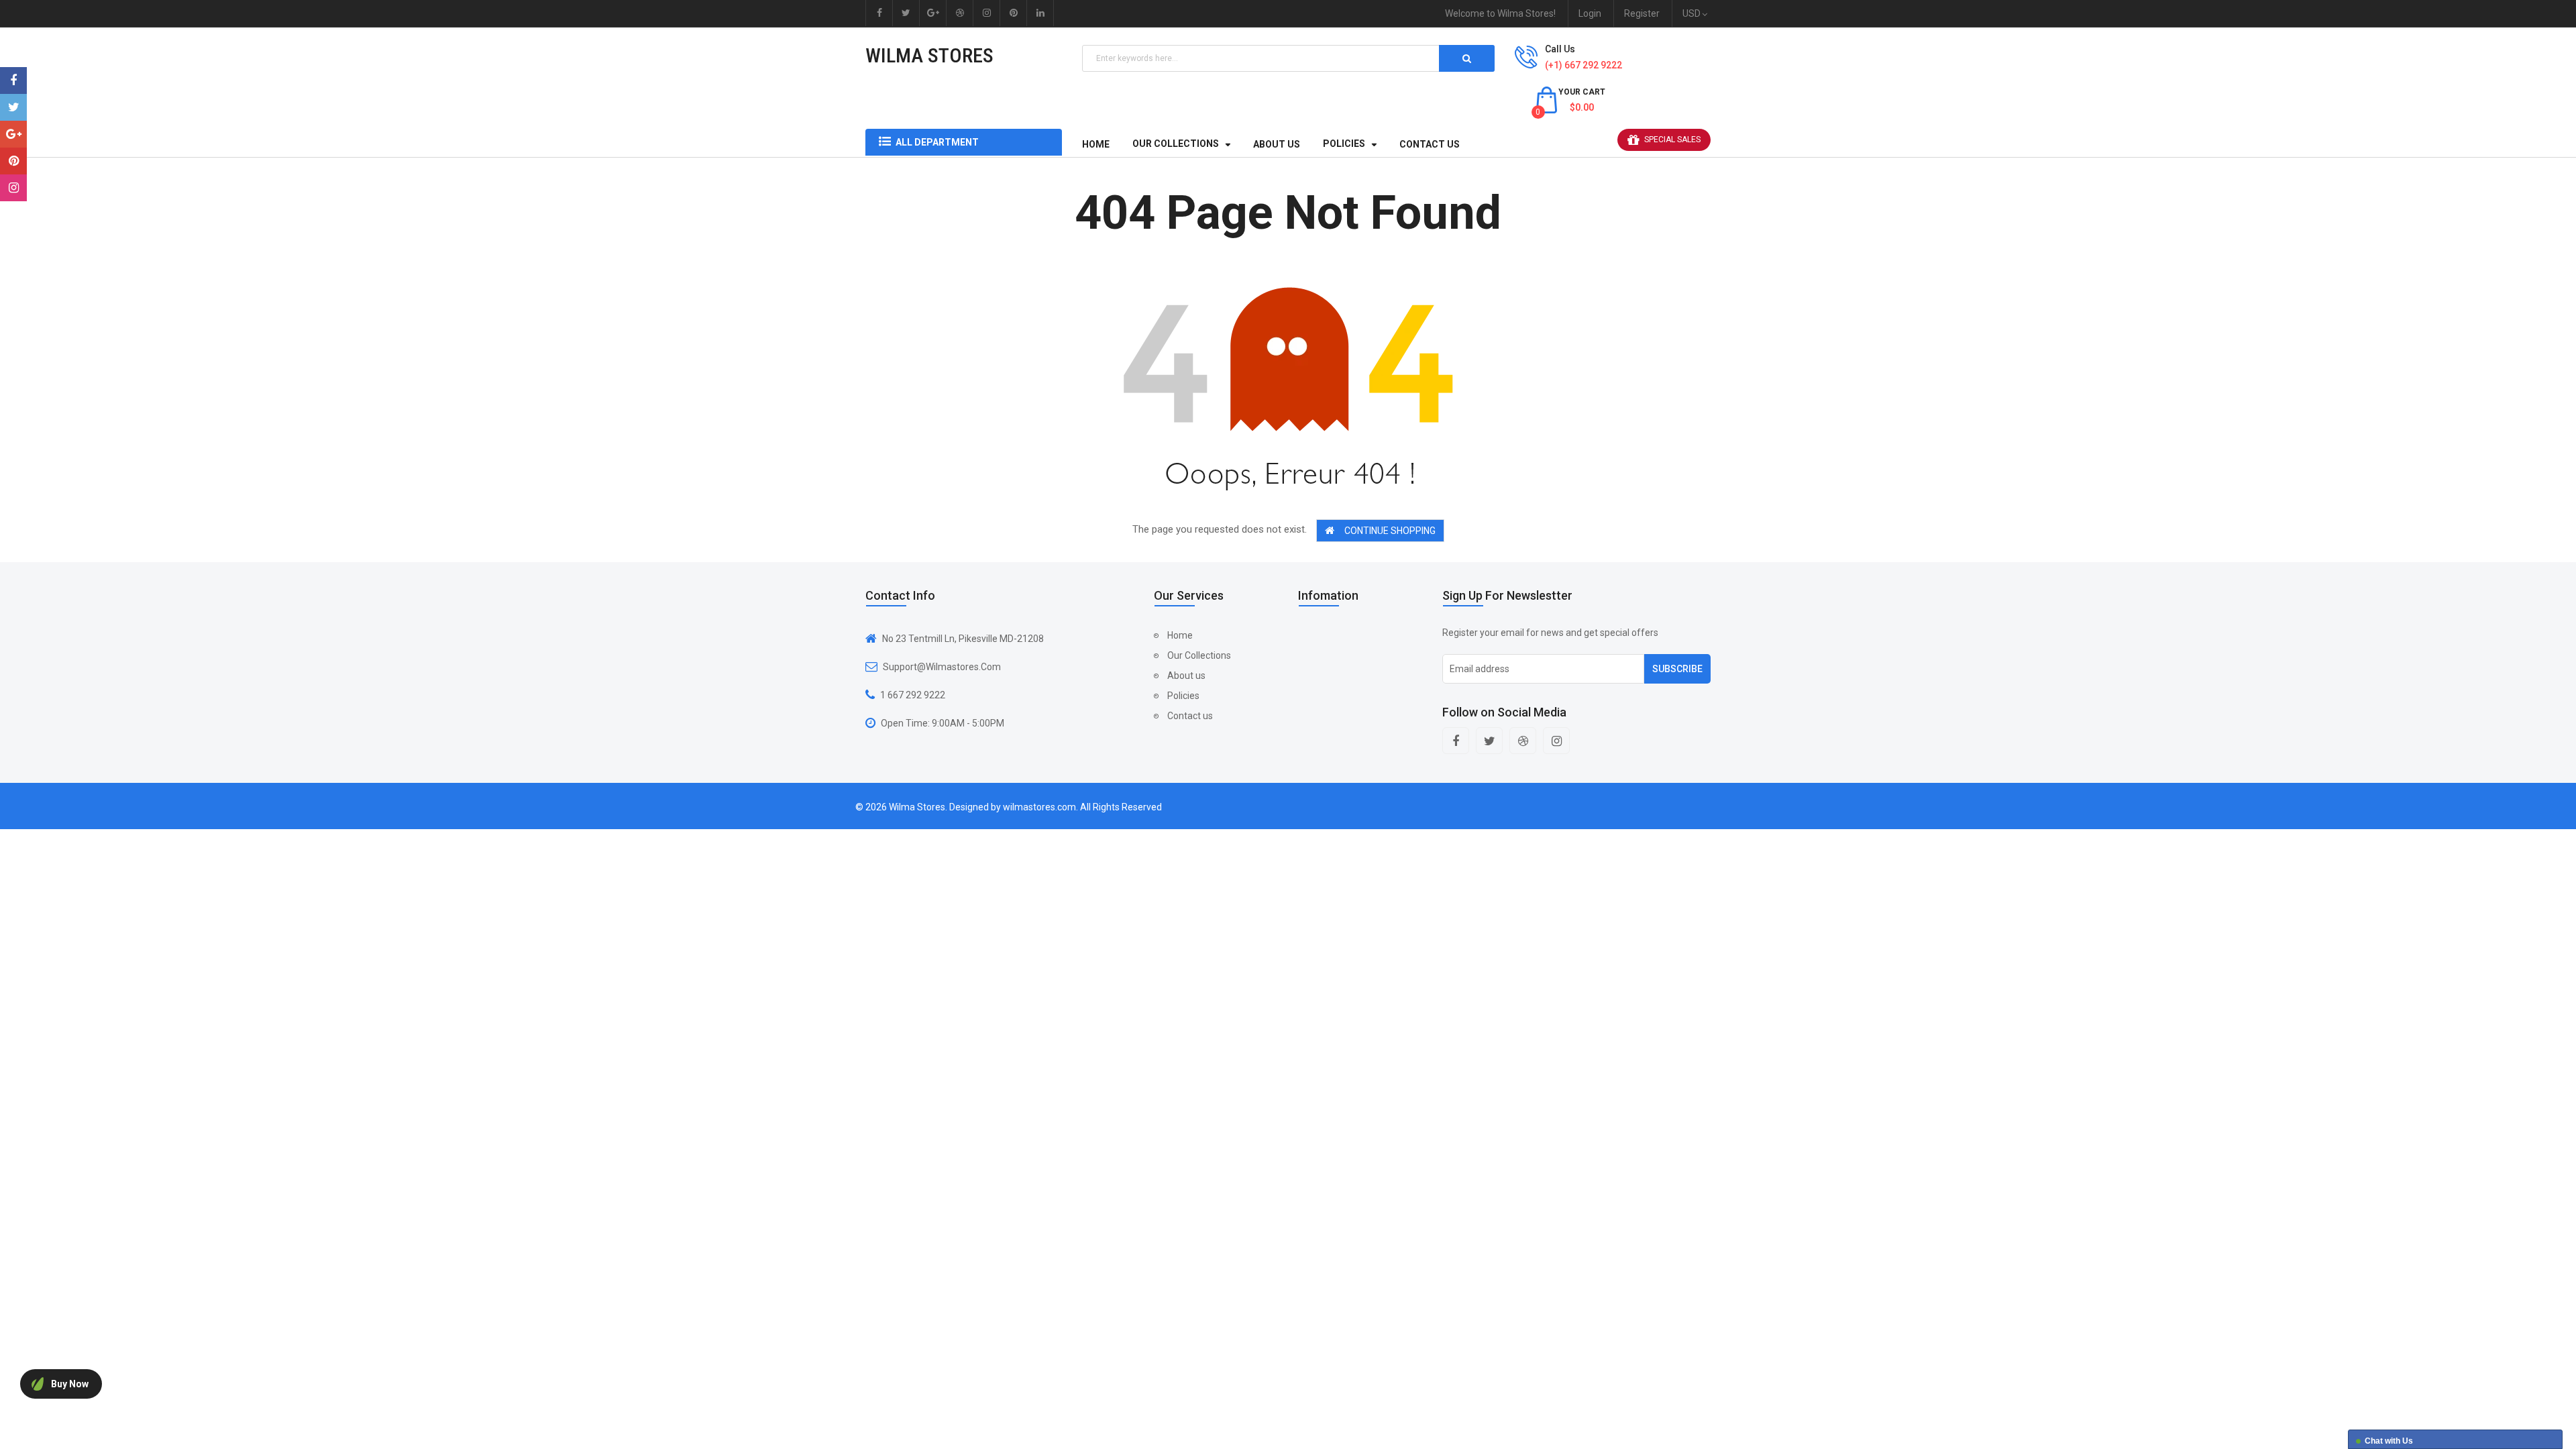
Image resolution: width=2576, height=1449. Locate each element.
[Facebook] (13, 80)
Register (1642, 13)
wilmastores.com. (1040, 807)
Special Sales (1672, 140)
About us (1186, 676)
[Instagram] (13, 188)
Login (1590, 13)
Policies (1183, 696)
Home (1180, 635)
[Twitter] (13, 107)
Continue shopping (1390, 531)
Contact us (1190, 716)
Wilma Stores (929, 55)
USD (1694, 13)
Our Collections (1199, 655)
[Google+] (13, 134)
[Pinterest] (13, 161)
